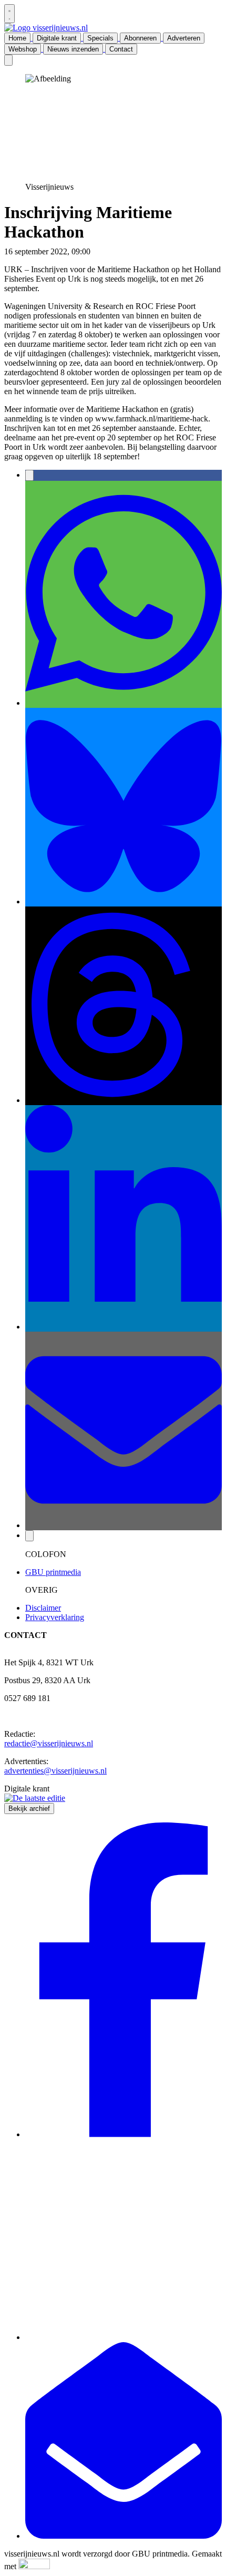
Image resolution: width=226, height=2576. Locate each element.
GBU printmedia (53, 1572)
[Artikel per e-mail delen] (124, 1525)
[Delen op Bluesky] (124, 901)
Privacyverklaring (55, 1617)
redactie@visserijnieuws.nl (49, 1743)
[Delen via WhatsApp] (124, 703)
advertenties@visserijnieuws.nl (55, 1771)
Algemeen (109, 251)
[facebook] (124, 2134)
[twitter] (124, 2337)
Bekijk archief (29, 1809)
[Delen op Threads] (124, 1100)
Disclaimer (43, 1608)
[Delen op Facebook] (29, 475)
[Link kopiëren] (29, 1536)
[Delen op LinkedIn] (124, 1327)
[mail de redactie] (124, 2536)
